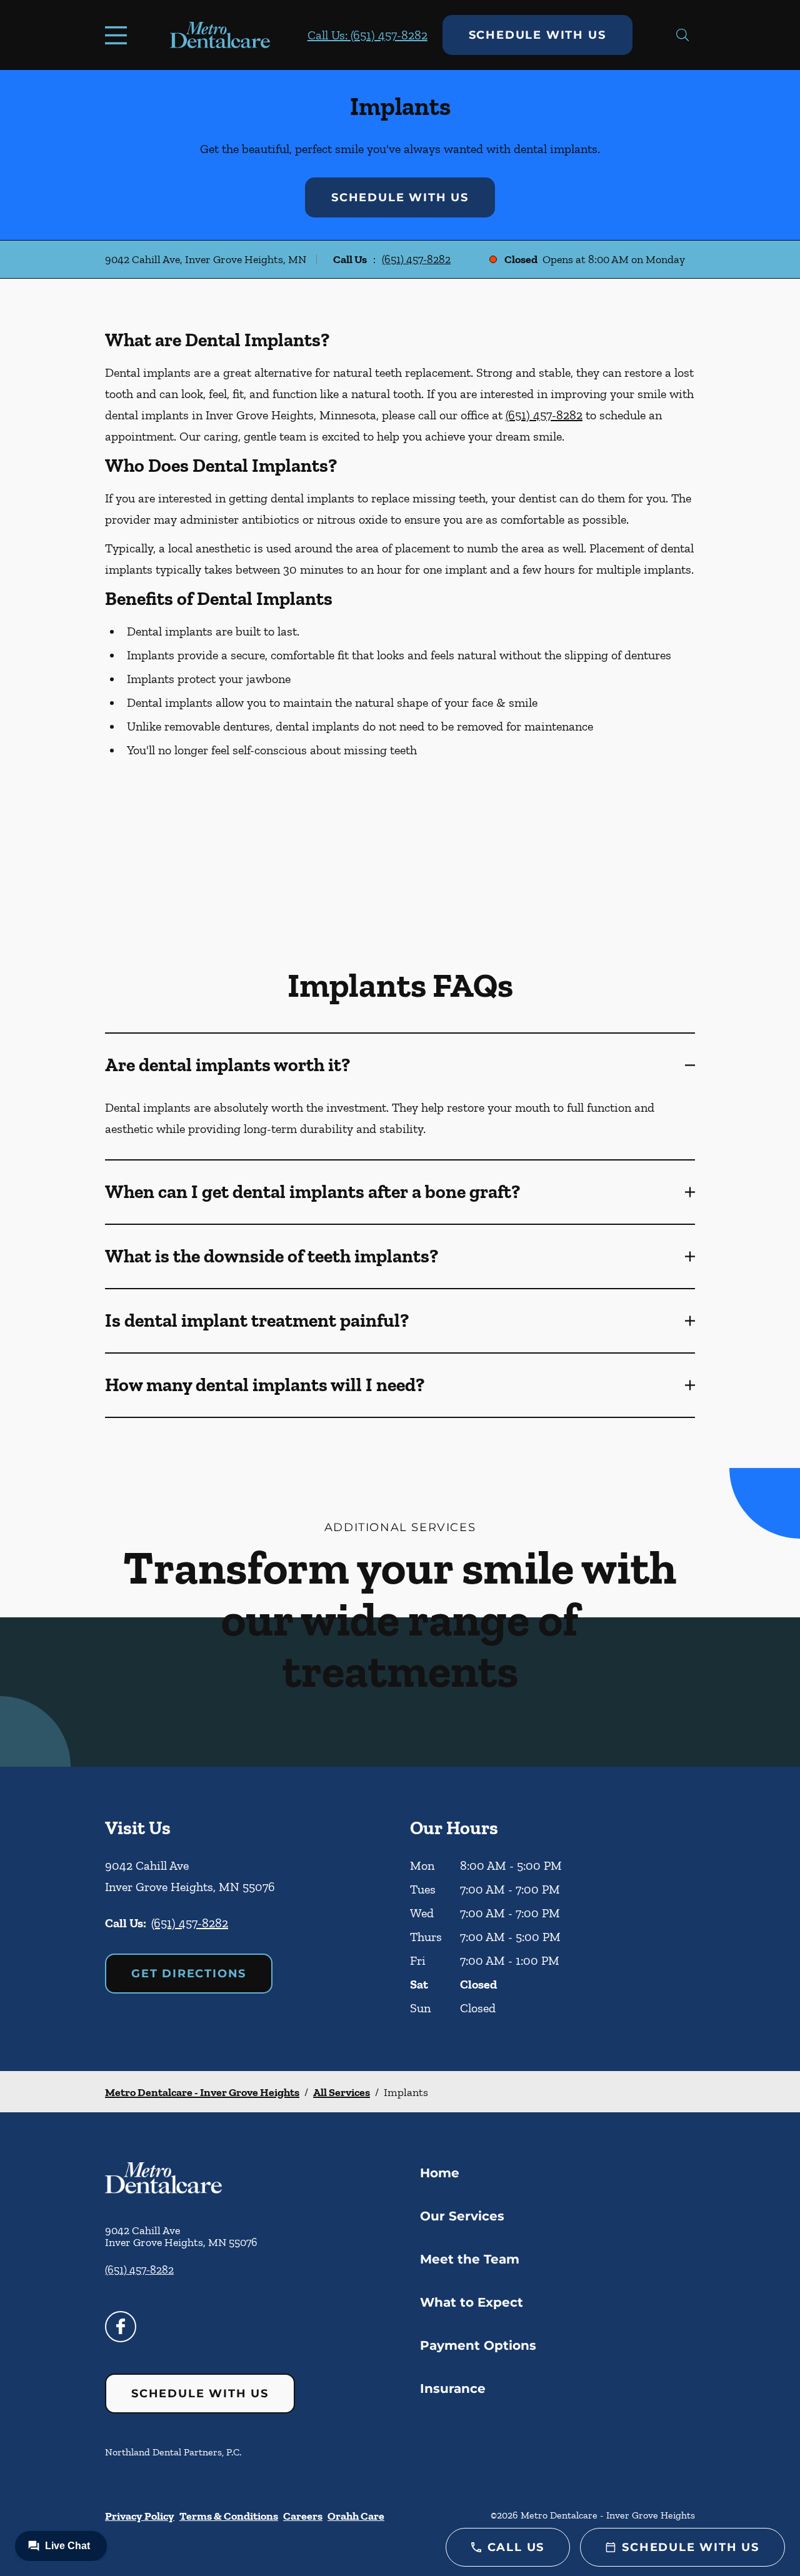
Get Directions (189, 1974)
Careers (303, 2516)
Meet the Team (470, 2259)
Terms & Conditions (229, 2516)
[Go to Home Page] (220, 35)
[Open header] (119, 35)
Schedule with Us (537, 35)
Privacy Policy (140, 2516)
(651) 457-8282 (416, 259)
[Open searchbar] (683, 35)
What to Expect (472, 2302)
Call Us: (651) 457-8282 (367, 35)
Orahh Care (356, 2516)
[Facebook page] (121, 2327)
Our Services (462, 2216)
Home (440, 2173)
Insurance (453, 2389)
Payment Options (478, 2345)
